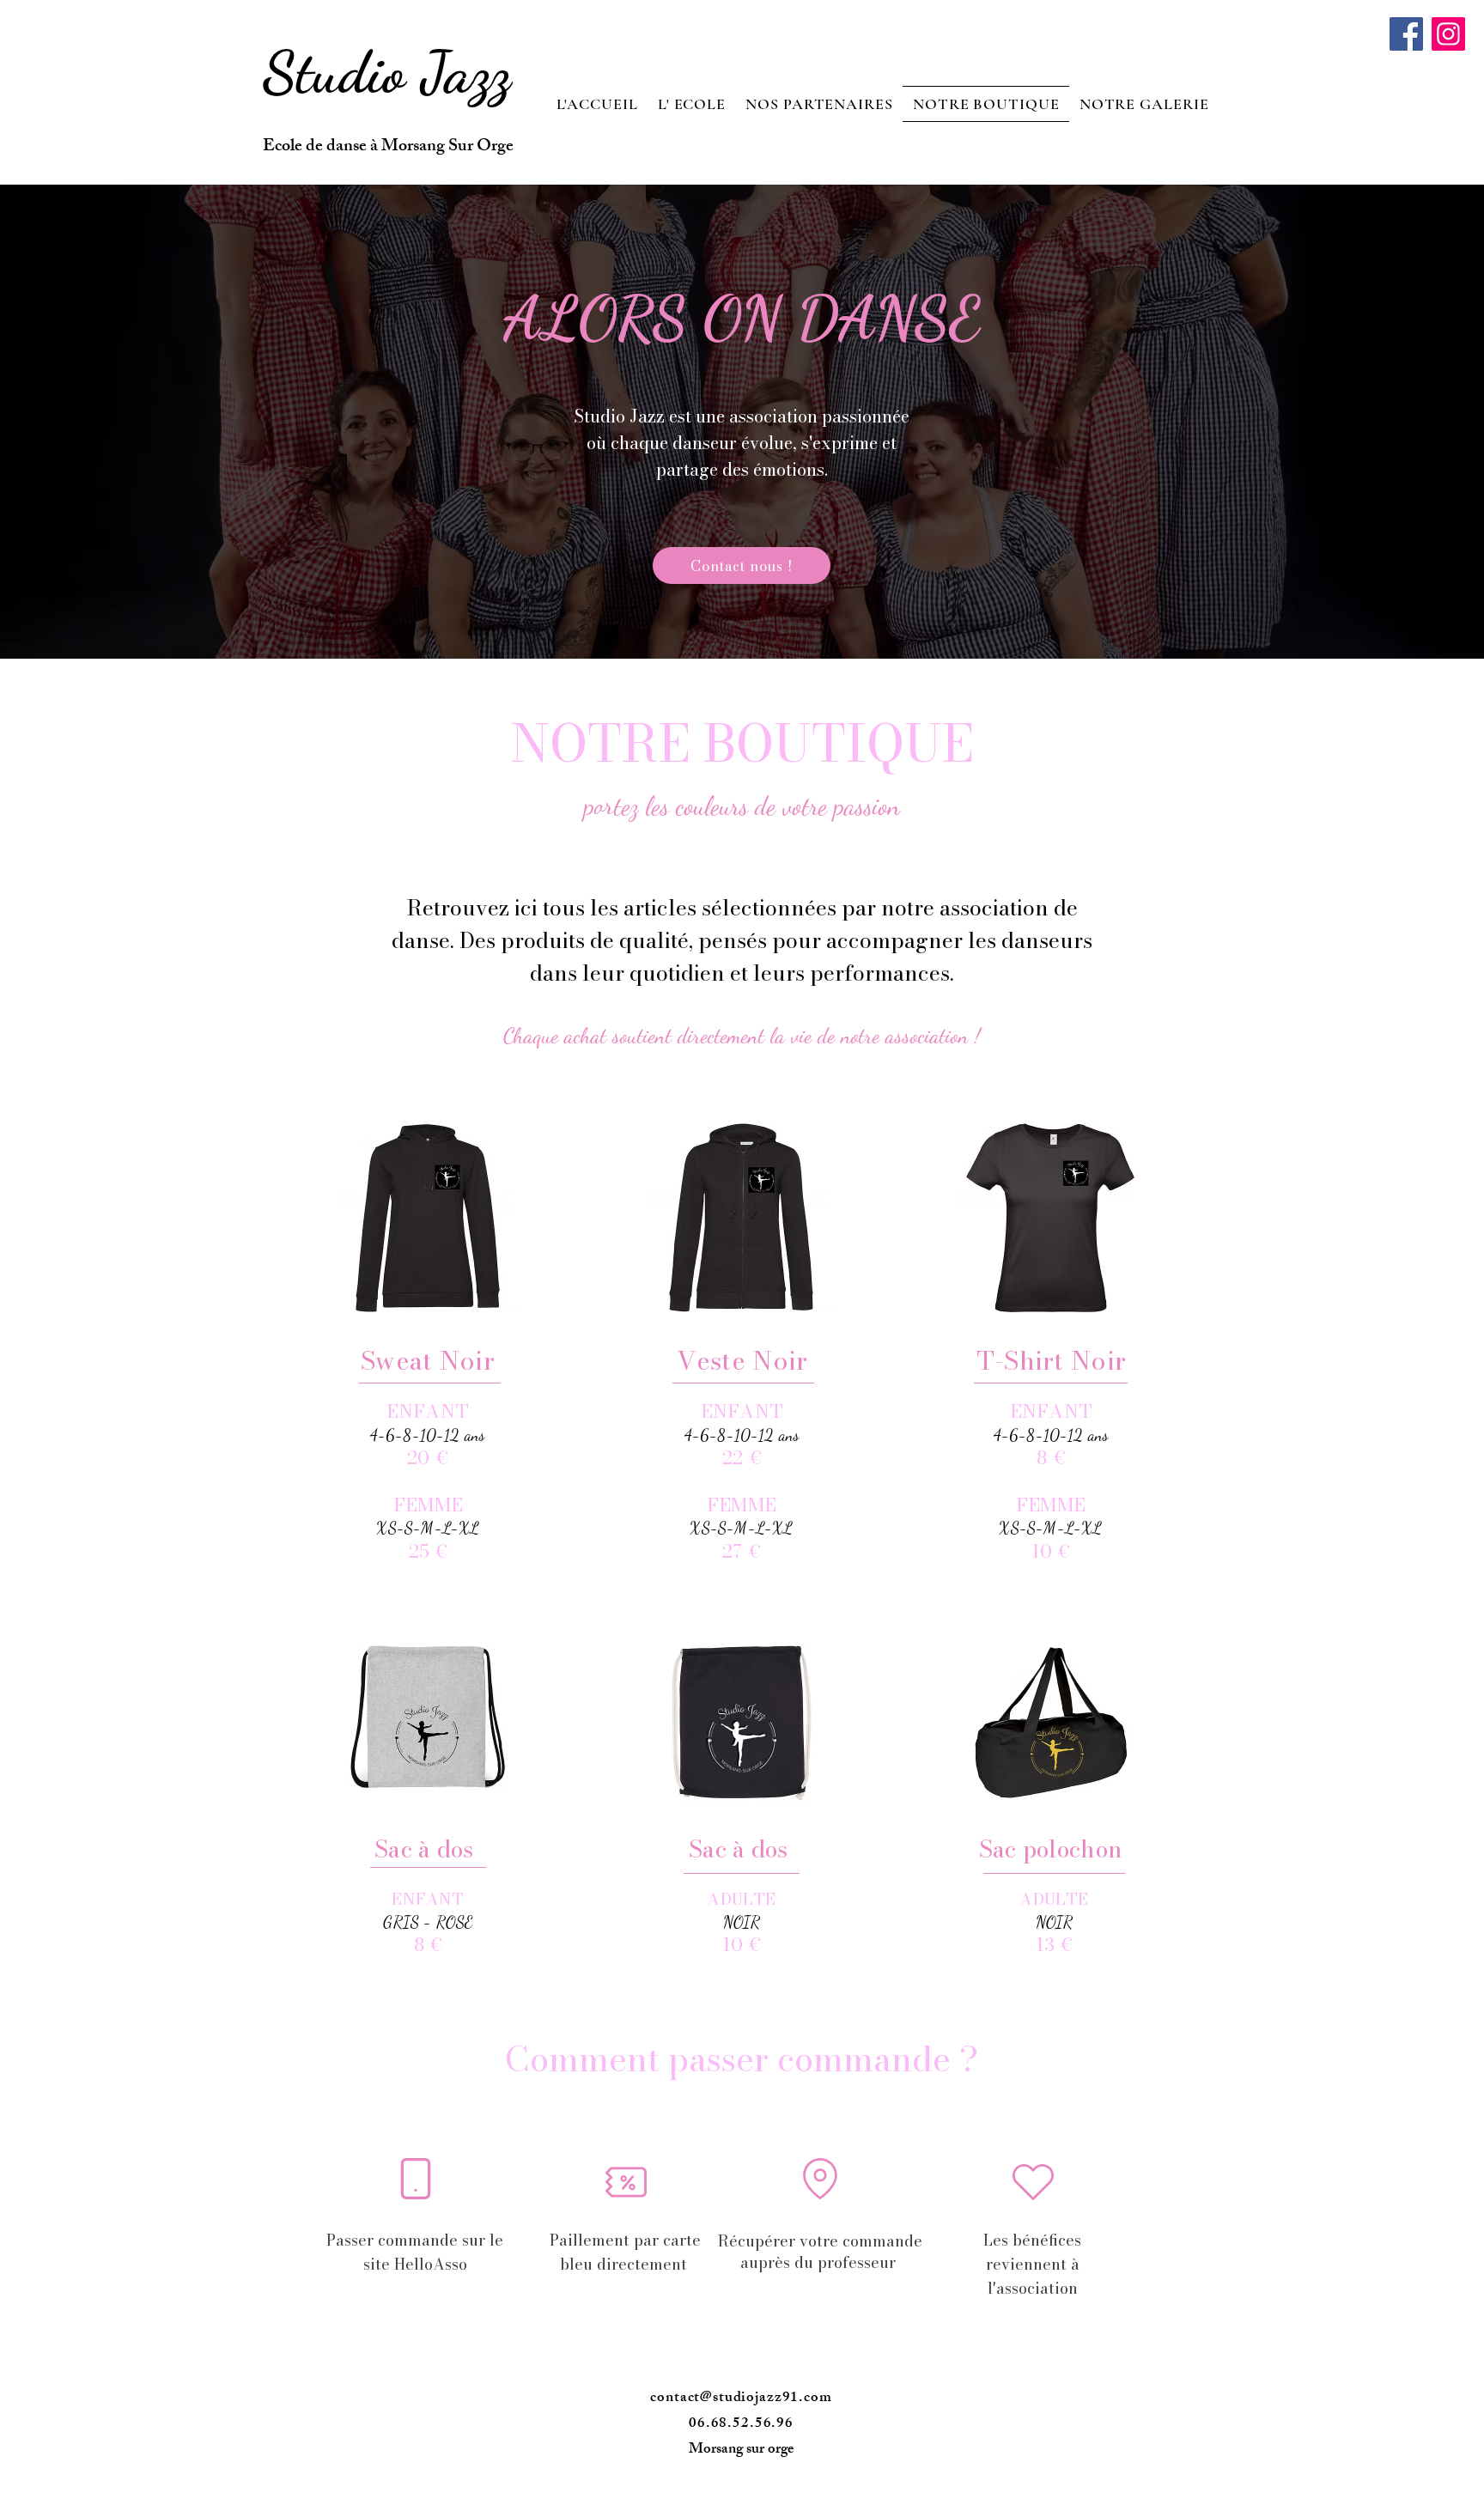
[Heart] (1033, 2182)
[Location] (820, 2179)
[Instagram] (1448, 34)
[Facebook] (1406, 34)
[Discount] (626, 2182)
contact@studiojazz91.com (741, 2399)
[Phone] (415, 2179)
